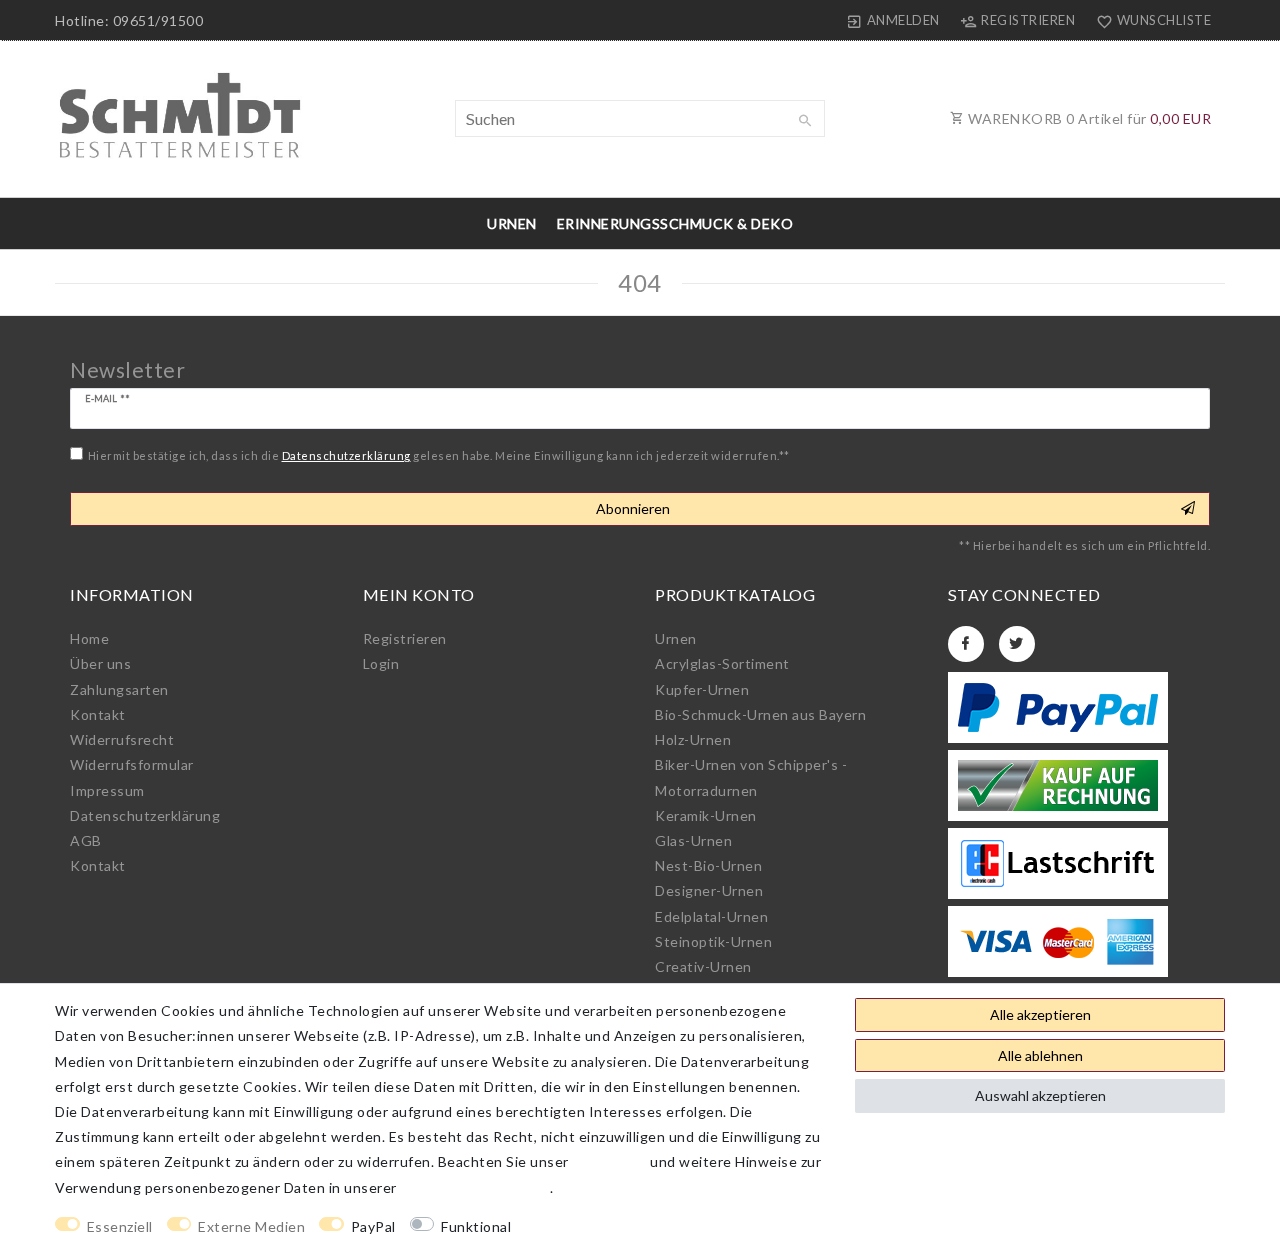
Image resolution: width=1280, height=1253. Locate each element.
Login (381, 663)
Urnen (512, 223)
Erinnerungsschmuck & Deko (675, 223)
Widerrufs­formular (132, 764)
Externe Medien (251, 1226)
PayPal (373, 1226)
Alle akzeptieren (1040, 1014)
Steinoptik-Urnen (713, 941)
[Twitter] (1017, 644)
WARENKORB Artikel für (1088, 118)
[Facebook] (966, 644)
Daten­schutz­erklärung (145, 815)
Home (89, 638)
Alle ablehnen (1040, 1055)
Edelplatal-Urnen (711, 916)
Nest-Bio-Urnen (708, 865)
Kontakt (98, 714)
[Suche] (805, 121)
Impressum (107, 790)
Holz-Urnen (693, 739)
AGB (86, 840)
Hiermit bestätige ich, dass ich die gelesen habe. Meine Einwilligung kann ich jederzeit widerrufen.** (439, 455)
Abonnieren (633, 508)
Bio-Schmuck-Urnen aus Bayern (760, 714)
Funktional (476, 1226)
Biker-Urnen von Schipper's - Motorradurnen (751, 777)
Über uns (100, 663)
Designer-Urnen (709, 890)
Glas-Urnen (693, 840)
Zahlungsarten (119, 689)
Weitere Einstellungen (605, 1226)
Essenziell (120, 1226)
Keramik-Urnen (706, 815)
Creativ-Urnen (703, 966)
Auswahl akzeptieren (1040, 1095)
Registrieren (405, 638)
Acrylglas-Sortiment (722, 663)
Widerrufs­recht (122, 739)
